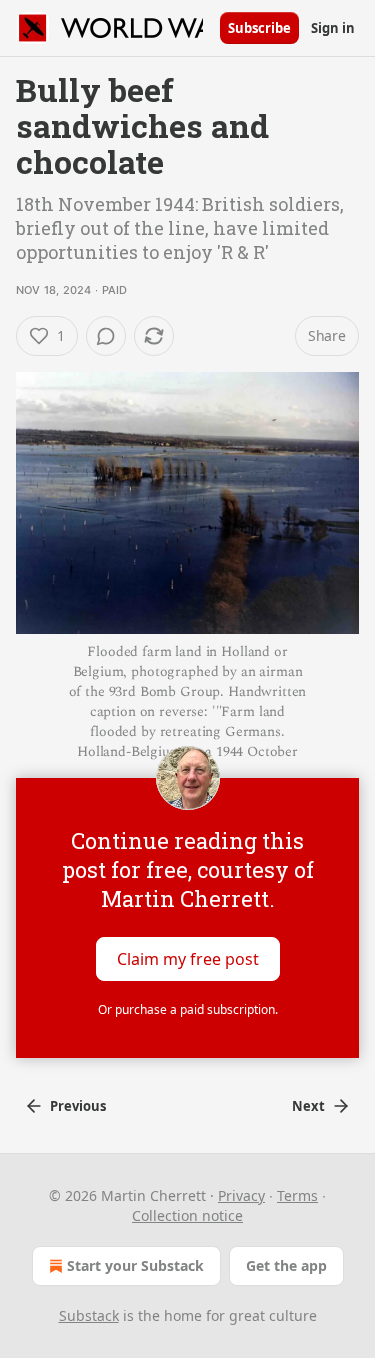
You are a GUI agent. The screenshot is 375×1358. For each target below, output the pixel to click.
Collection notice (187, 1215)
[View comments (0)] (106, 336)
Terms (297, 1195)
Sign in (333, 28)
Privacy (241, 1195)
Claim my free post (188, 959)
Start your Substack (135, 1265)
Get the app (286, 1265)
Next (308, 1106)
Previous (78, 1106)
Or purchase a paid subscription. (188, 1009)
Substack (89, 1315)
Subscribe (259, 28)
